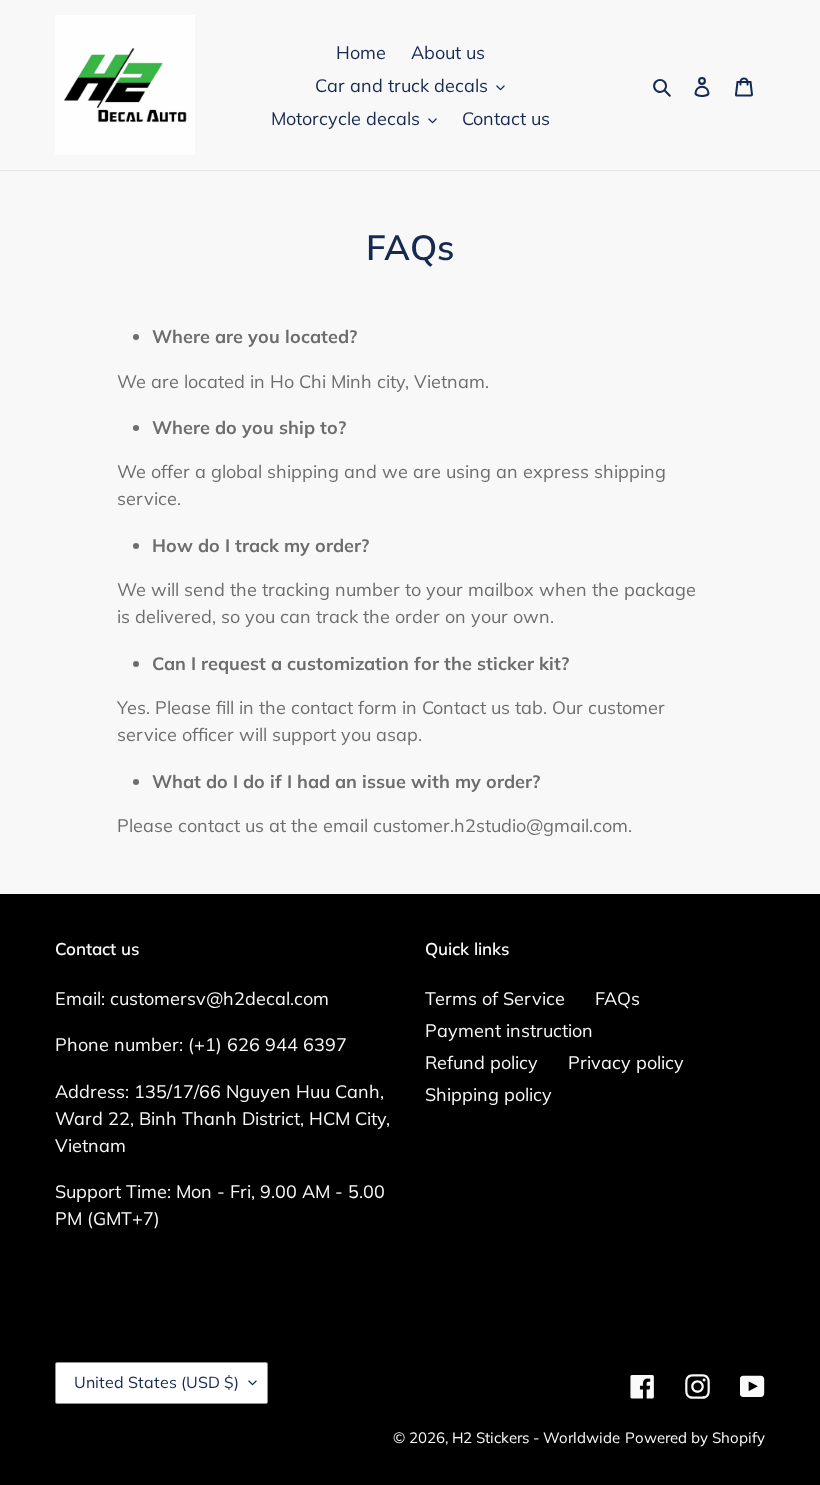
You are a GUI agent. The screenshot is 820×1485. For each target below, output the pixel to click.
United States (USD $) (156, 1382)
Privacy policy (626, 1062)
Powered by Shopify (695, 1437)
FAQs (617, 998)
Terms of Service (495, 998)
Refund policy (481, 1062)
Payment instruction (509, 1030)
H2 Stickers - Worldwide (536, 1437)
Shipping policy (488, 1094)
